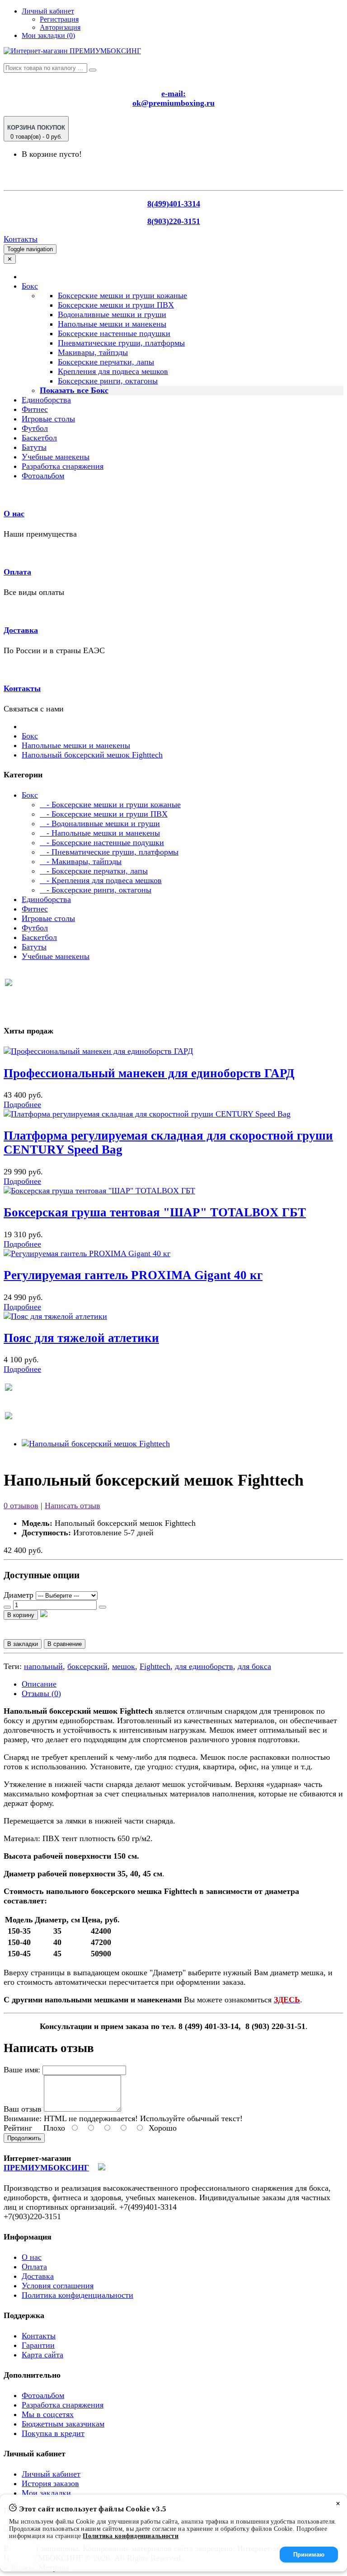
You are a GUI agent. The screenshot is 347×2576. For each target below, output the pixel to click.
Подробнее (22, 1104)
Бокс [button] (30, 286)
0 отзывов (21, 1505)
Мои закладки (46, 2493)
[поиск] (93, 70)
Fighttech (155, 1666)
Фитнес (35, 409)
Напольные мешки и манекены (112, 324)
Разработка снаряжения (63, 466)
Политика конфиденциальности (77, 2295)
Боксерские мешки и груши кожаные (122, 295)
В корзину (21, 1615)
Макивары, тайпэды (93, 352)
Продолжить (24, 2138)
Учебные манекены (56, 457)
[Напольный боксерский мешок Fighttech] (96, 1444)
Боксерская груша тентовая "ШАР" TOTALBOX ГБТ (155, 1212)
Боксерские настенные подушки (114, 333)
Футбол (35, 428)
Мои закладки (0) (48, 35)
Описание (39, 1684)
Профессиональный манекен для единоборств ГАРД (149, 1073)
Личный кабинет (51, 2474)
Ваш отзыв (23, 2109)
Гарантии (38, 2345)
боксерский (87, 1666)
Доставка (21, 630)
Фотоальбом (43, 476)
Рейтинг (18, 2128)
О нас (14, 514)
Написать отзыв (73, 1505)
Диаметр (19, 1595)
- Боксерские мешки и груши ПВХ (104, 814)
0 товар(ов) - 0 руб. (36, 132)
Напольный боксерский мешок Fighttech (92, 755)
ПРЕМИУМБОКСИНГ (46, 2168)
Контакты (21, 239)
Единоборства (46, 400)
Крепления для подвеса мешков (113, 371)
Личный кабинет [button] (48, 11)
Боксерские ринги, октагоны (108, 381)
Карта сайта (42, 2355)
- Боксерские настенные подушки (102, 842)
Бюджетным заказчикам (63, 2424)
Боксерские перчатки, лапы (106, 362)
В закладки (23, 1644)
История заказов (50, 2483)
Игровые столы (48, 419)
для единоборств (204, 1666)
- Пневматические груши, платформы (109, 852)
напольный (43, 1666)
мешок (124, 1666)
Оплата (17, 572)
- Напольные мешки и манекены (100, 833)
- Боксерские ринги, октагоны (96, 890)
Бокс (30, 736)
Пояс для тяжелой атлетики (81, 1338)
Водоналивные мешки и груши (112, 314)
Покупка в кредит (53, 2433)
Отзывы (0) (41, 1693)
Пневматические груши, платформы (121, 343)
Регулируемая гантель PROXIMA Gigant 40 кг (133, 1275)
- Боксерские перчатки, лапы (94, 871)
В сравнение (65, 1644)
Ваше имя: (22, 2070)
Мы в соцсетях (48, 2414)
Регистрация (59, 19)
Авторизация (60, 27)
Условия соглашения (58, 2286)
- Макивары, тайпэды (81, 861)
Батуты (34, 447)
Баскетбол (39, 438)
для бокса (254, 1666)
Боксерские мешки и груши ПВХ (116, 305)
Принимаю (309, 2555)
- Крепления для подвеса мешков (101, 880)
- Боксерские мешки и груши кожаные (110, 804)
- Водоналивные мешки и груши (100, 823)
